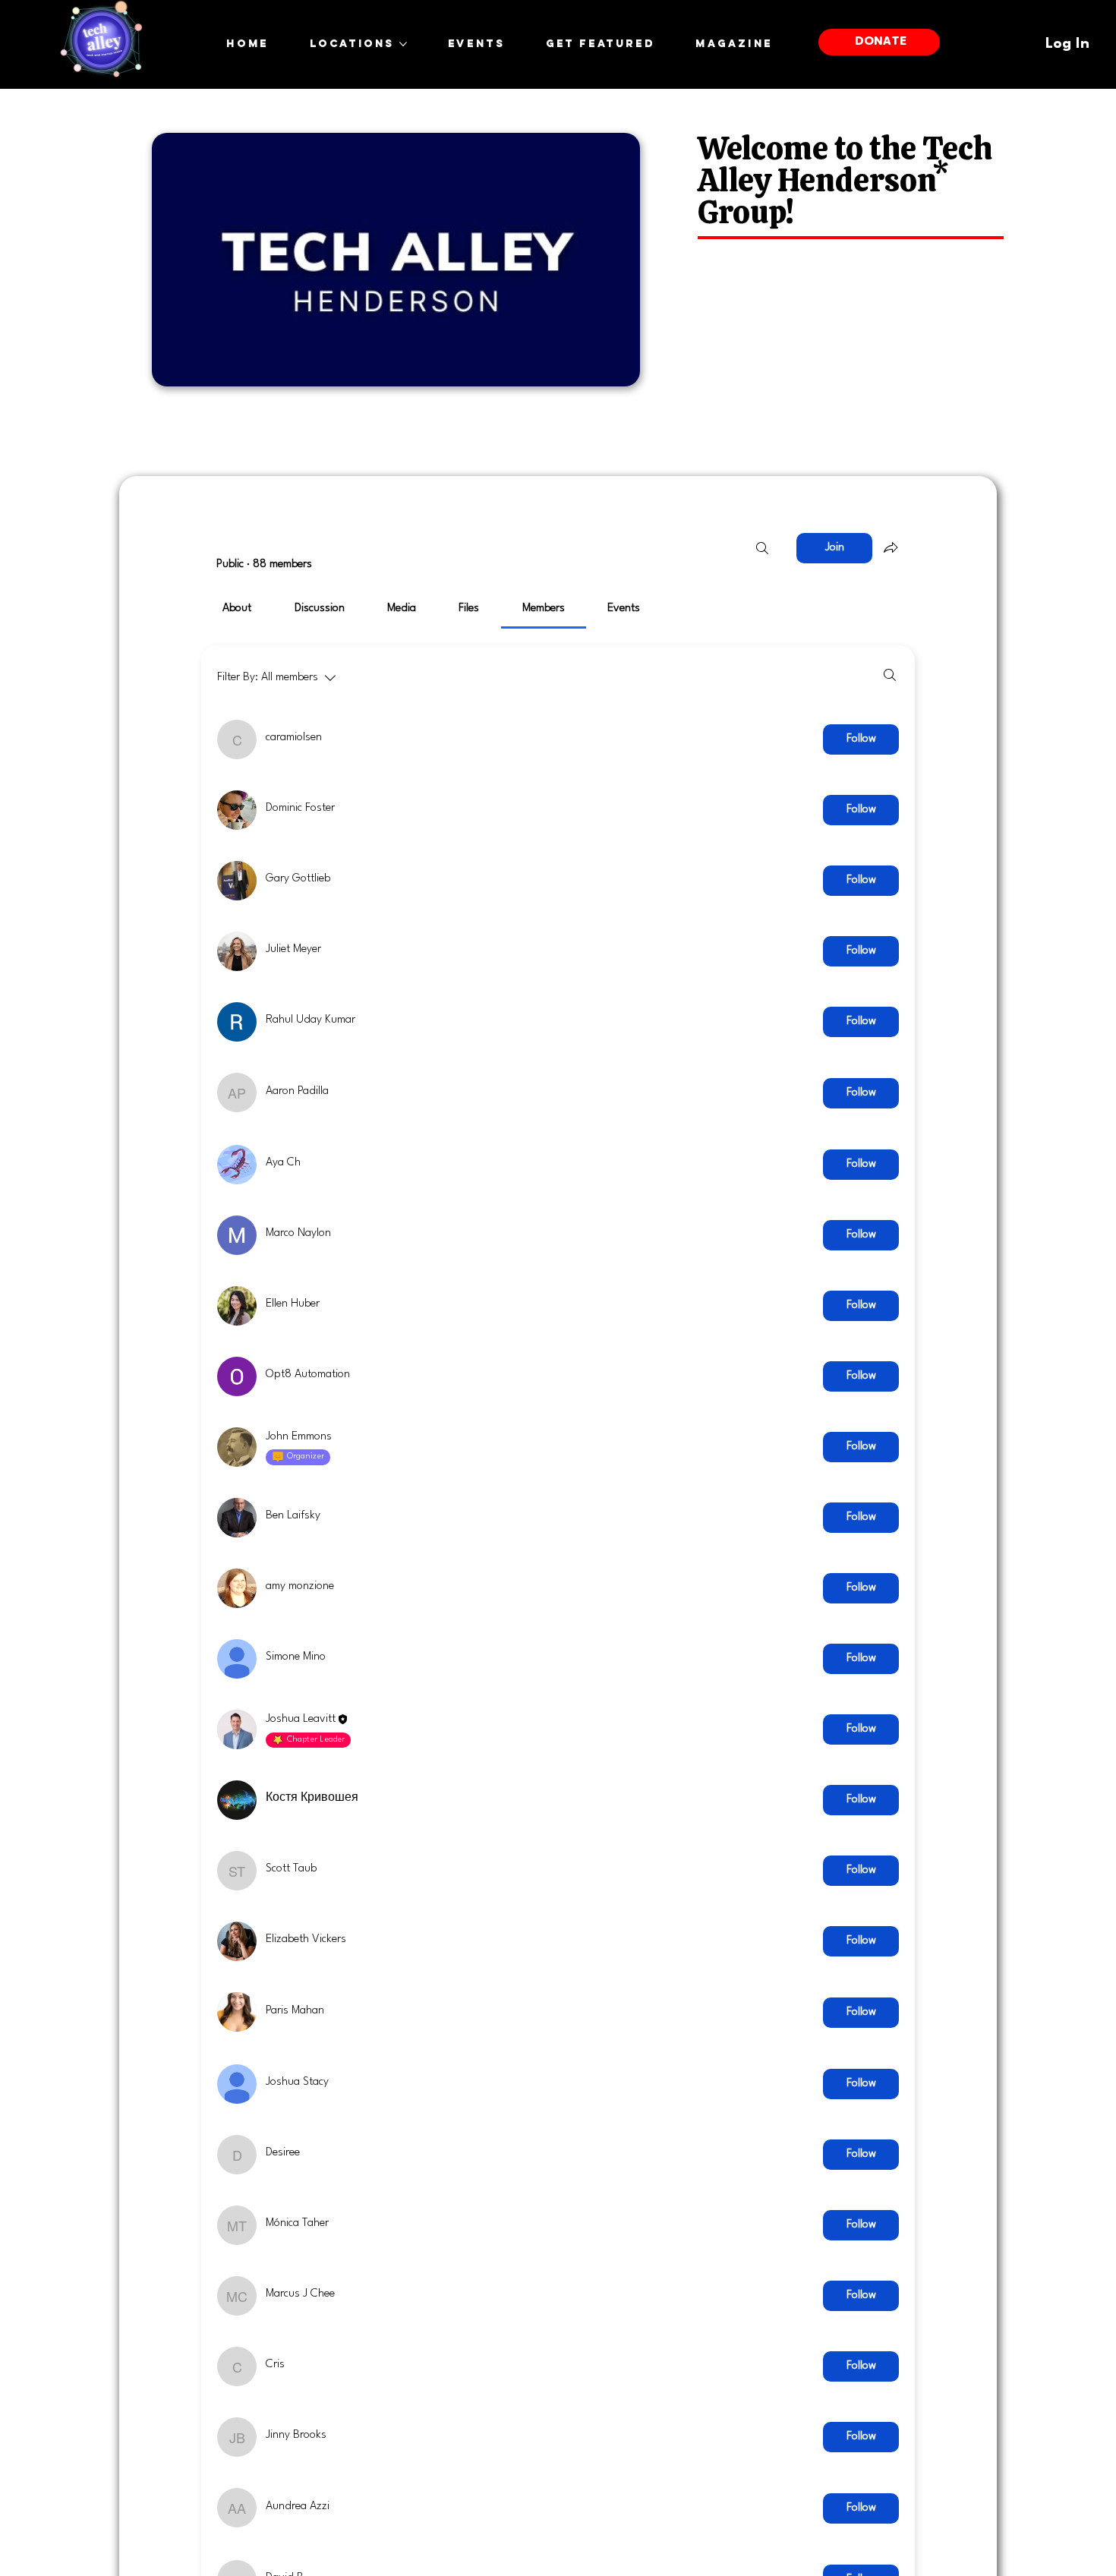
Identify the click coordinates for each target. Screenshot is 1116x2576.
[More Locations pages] (403, 44)
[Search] (762, 548)
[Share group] (891, 547)
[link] (237, 609)
